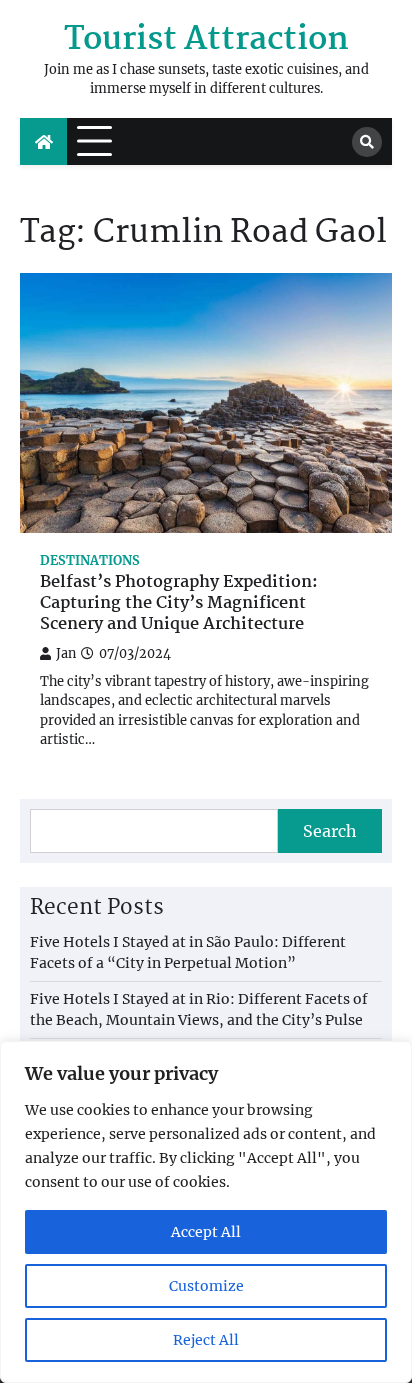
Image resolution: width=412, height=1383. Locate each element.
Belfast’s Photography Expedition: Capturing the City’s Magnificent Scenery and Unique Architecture (179, 604)
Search (330, 831)
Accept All (206, 1232)
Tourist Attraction (206, 40)
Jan (66, 653)
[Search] (367, 142)
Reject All (206, 1340)
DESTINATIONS (90, 560)
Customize (206, 1286)
